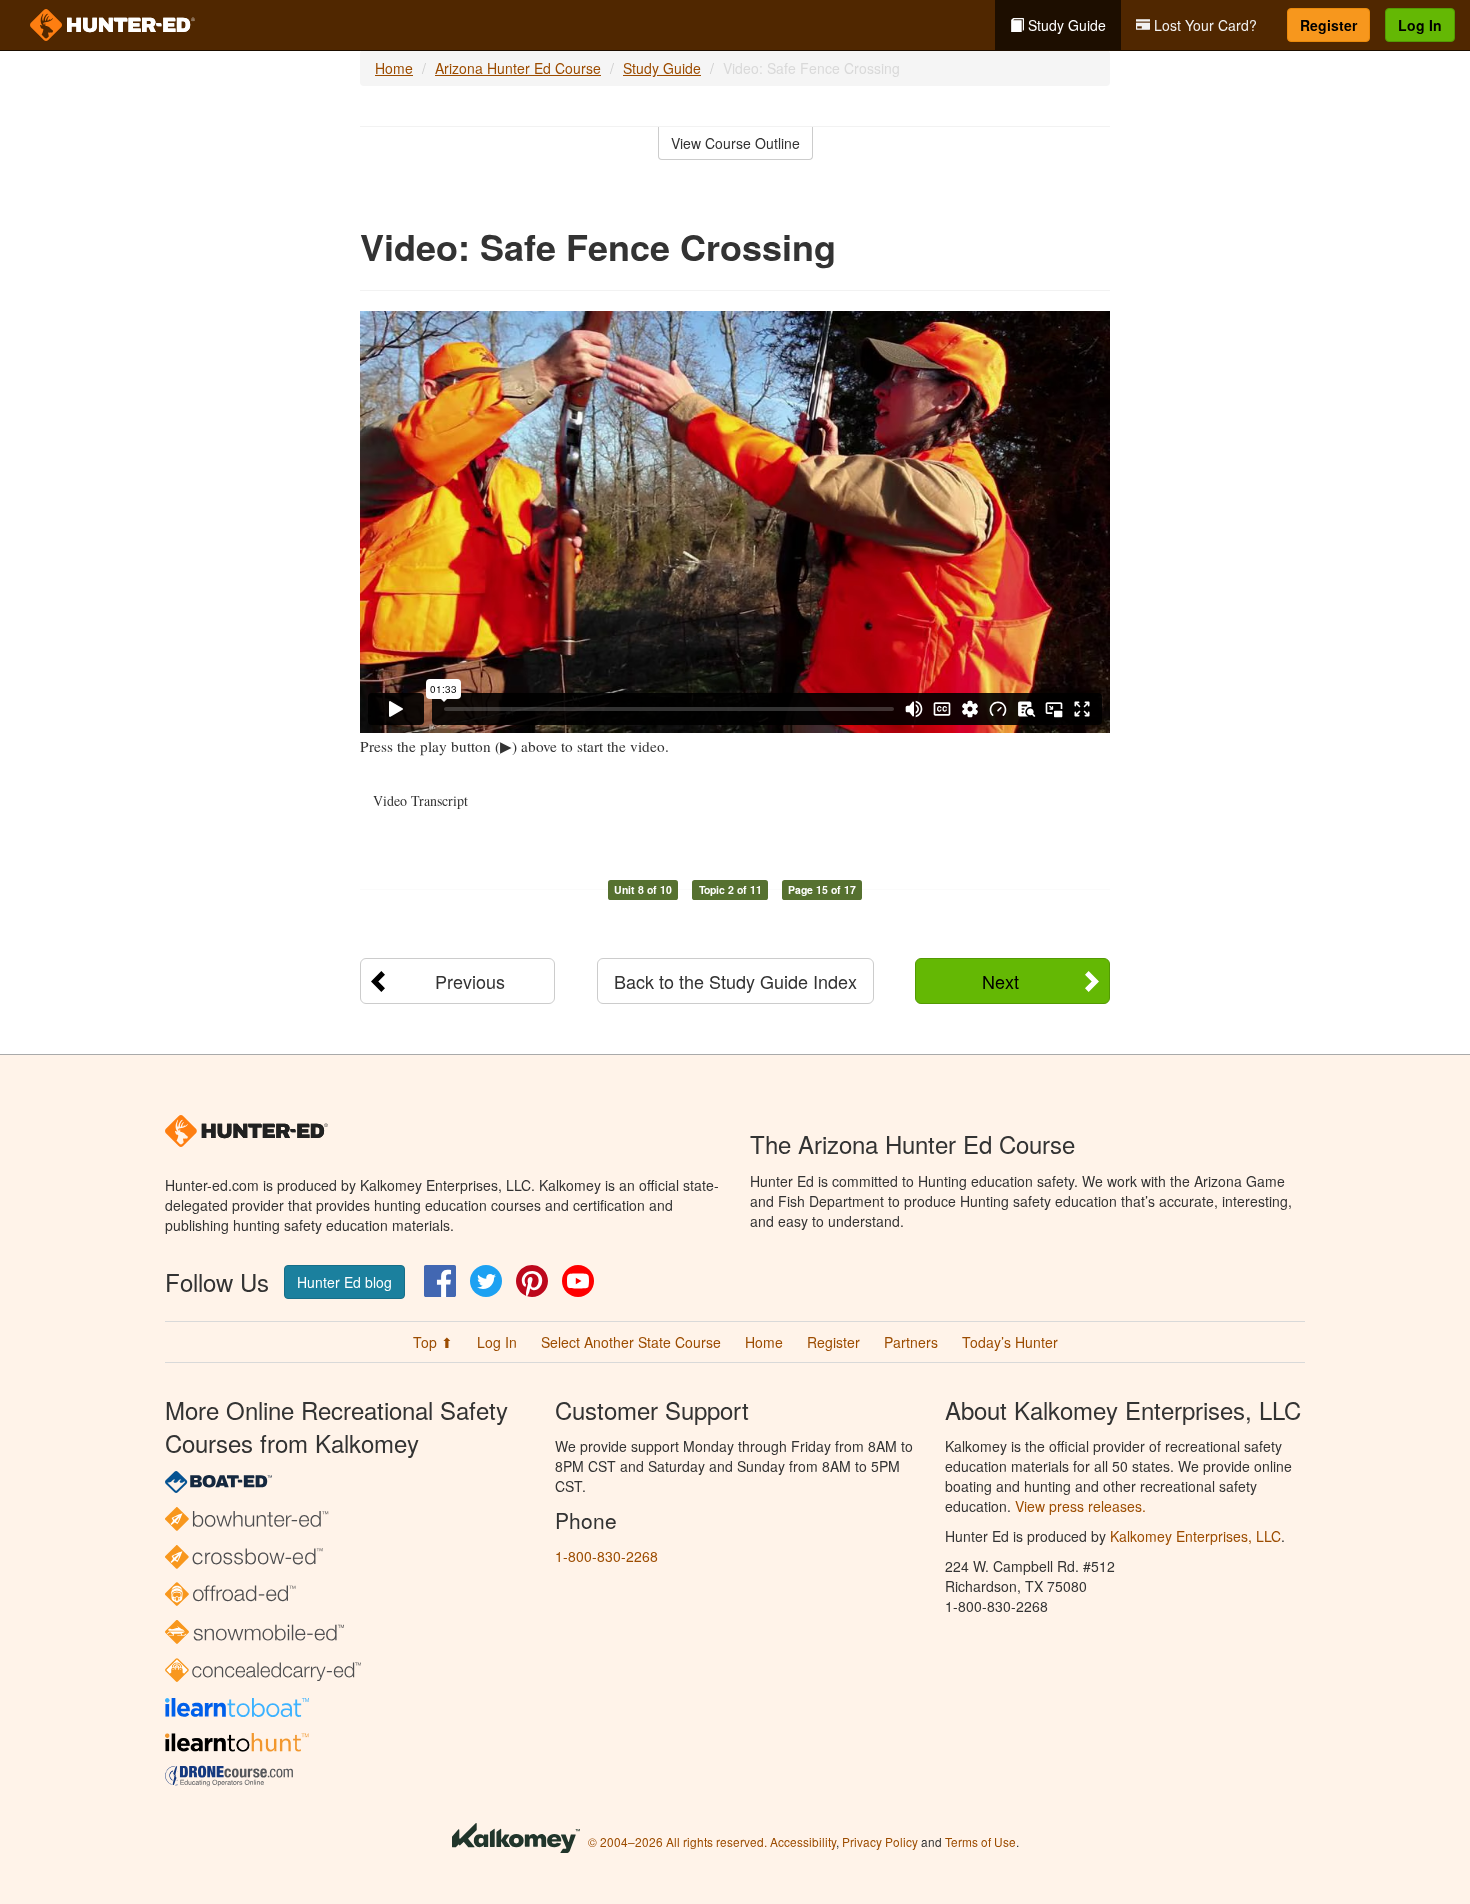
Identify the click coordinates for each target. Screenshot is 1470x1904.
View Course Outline (735, 143)
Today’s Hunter (1010, 1342)
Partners (911, 1342)
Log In (1420, 25)
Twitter (486, 1281)
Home (394, 68)
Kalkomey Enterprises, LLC (1195, 1536)
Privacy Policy (880, 1841)
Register (1328, 25)
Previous (470, 981)
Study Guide (1065, 25)
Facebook (440, 1281)
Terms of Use (980, 1841)
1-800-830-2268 (606, 1556)
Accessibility (803, 1841)
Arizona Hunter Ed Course (518, 68)
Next (1000, 981)
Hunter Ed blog (344, 1282)
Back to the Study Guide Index (735, 981)
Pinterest (532, 1281)
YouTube (578, 1281)
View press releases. (1080, 1506)
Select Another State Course (631, 1342)
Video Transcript (420, 800)
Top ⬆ (433, 1342)
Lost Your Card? (1203, 25)
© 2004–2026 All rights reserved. (677, 1841)
